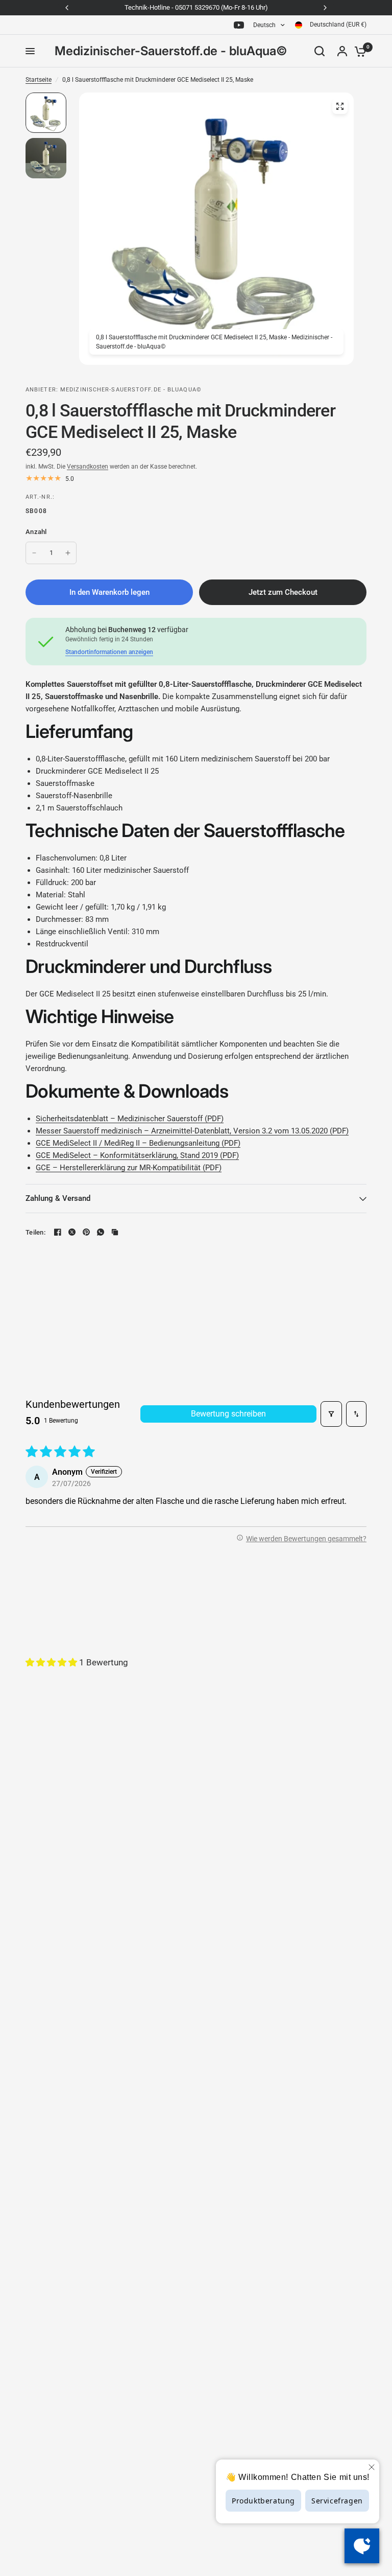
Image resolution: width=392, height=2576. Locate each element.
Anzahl (36, 532)
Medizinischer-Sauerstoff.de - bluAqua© (171, 51)
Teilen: (35, 1232)
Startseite (39, 80)
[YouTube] (239, 25)
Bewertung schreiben (228, 1414)
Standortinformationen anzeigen (109, 652)
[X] (72, 1232)
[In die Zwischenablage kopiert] (115, 1232)
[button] (52, 1662)
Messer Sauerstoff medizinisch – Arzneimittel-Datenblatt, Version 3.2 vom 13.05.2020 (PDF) (192, 1131)
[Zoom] (340, 106)
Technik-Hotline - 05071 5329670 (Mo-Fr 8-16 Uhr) (196, 7)
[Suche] (320, 51)
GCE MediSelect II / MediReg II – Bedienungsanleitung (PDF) (138, 1143)
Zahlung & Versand (58, 1198)
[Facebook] (58, 1232)
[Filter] (331, 1414)
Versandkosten (88, 467)
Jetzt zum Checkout (283, 592)
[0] (358, 51)
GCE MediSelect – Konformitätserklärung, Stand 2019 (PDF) (137, 1155)
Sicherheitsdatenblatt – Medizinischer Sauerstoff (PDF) (130, 1119)
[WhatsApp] (101, 1232)
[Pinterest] (86, 1232)
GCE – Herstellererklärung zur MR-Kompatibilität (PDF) (129, 1168)
